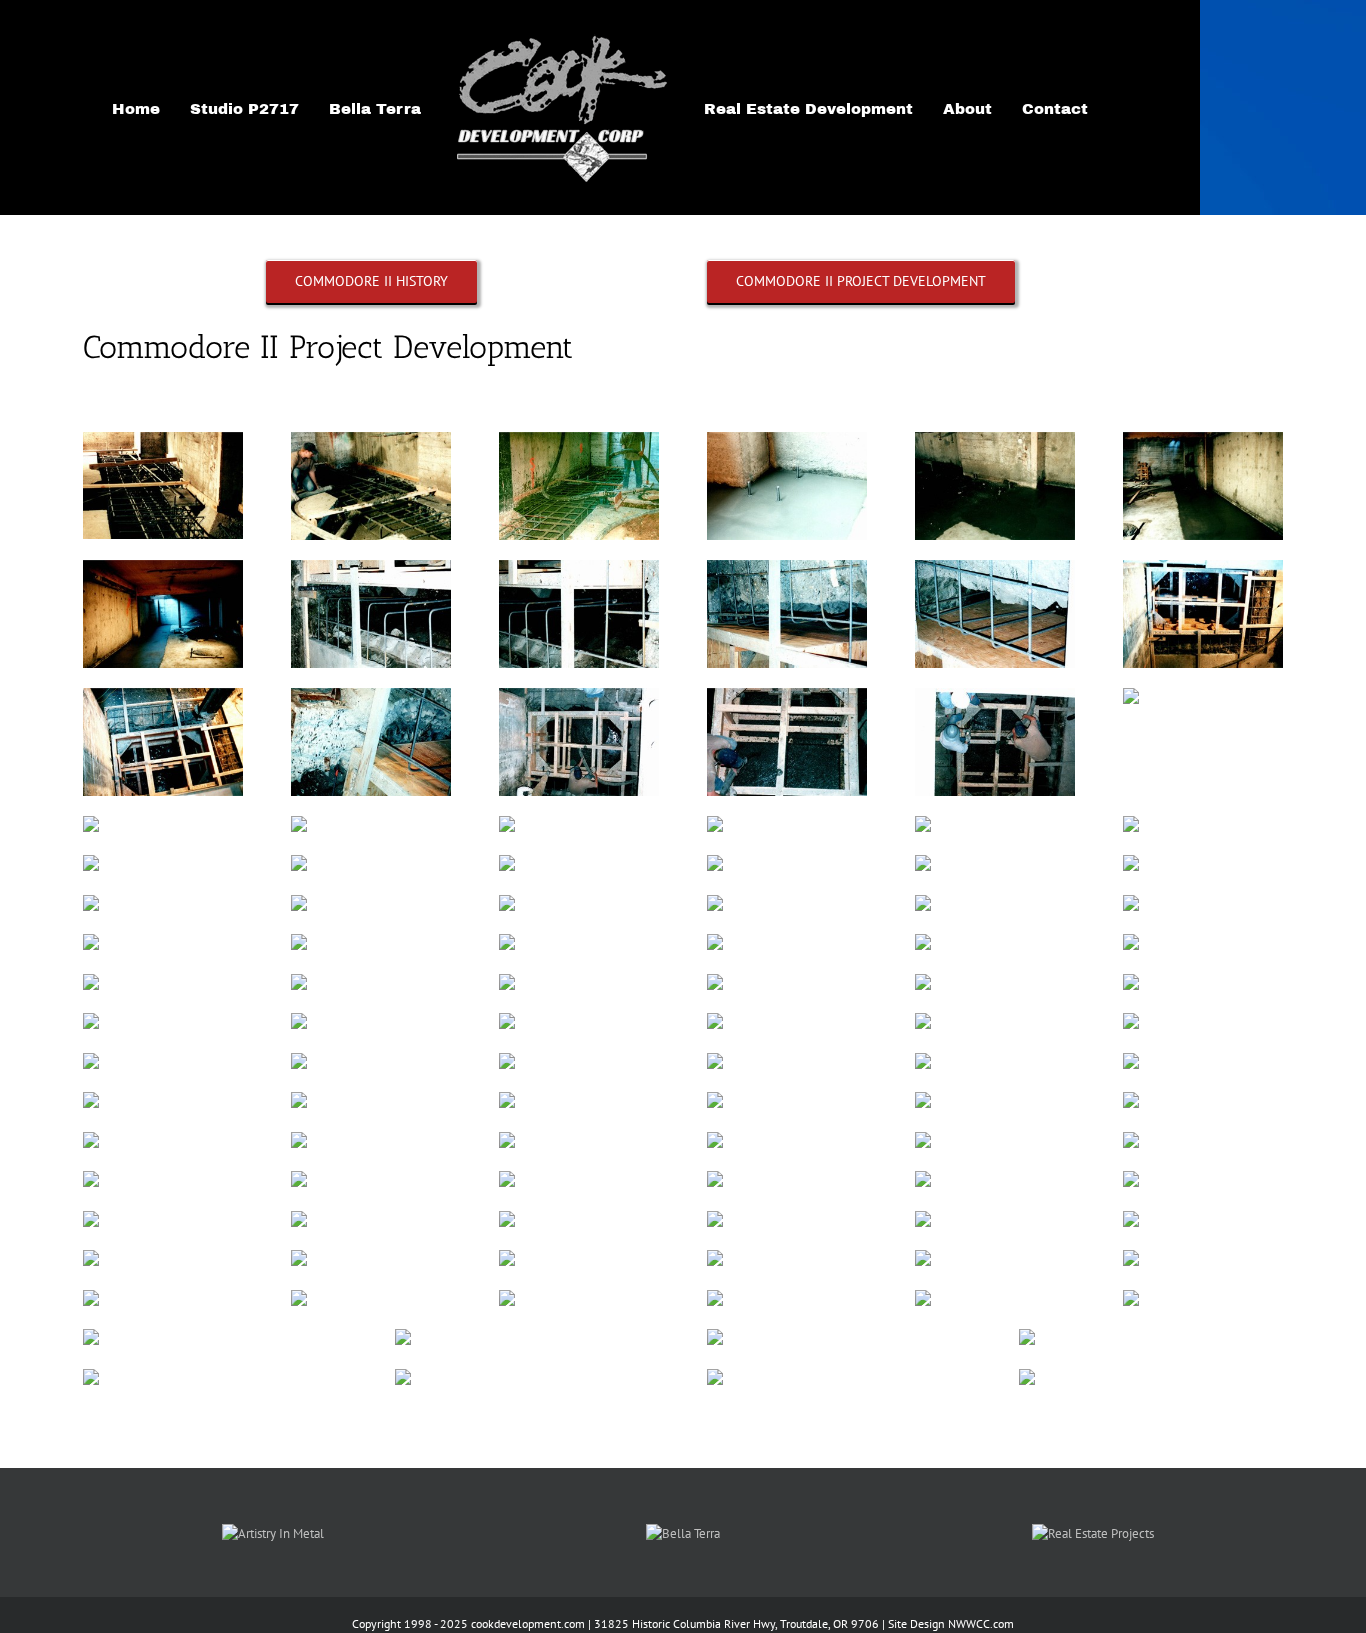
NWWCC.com (981, 1623)
